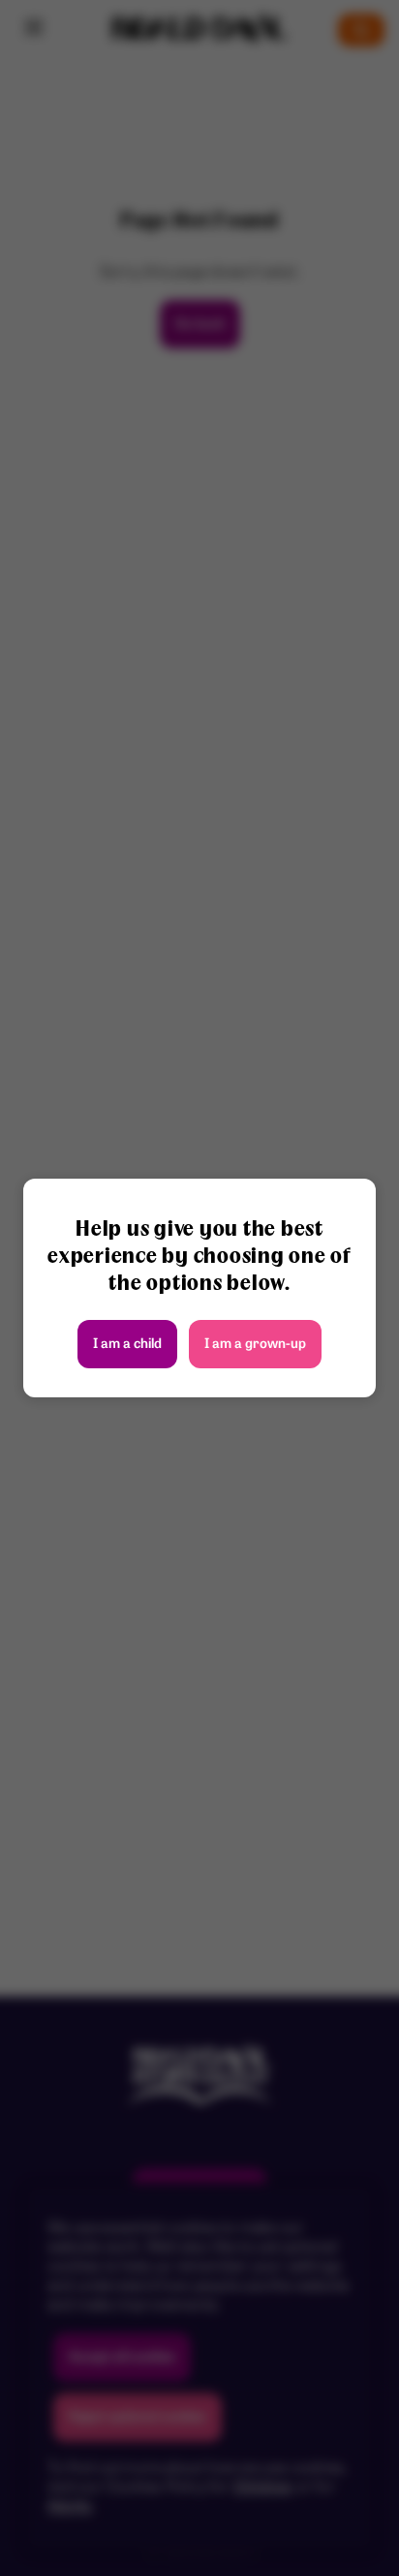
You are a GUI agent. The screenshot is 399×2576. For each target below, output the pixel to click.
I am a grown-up (255, 1345)
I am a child (127, 1345)
